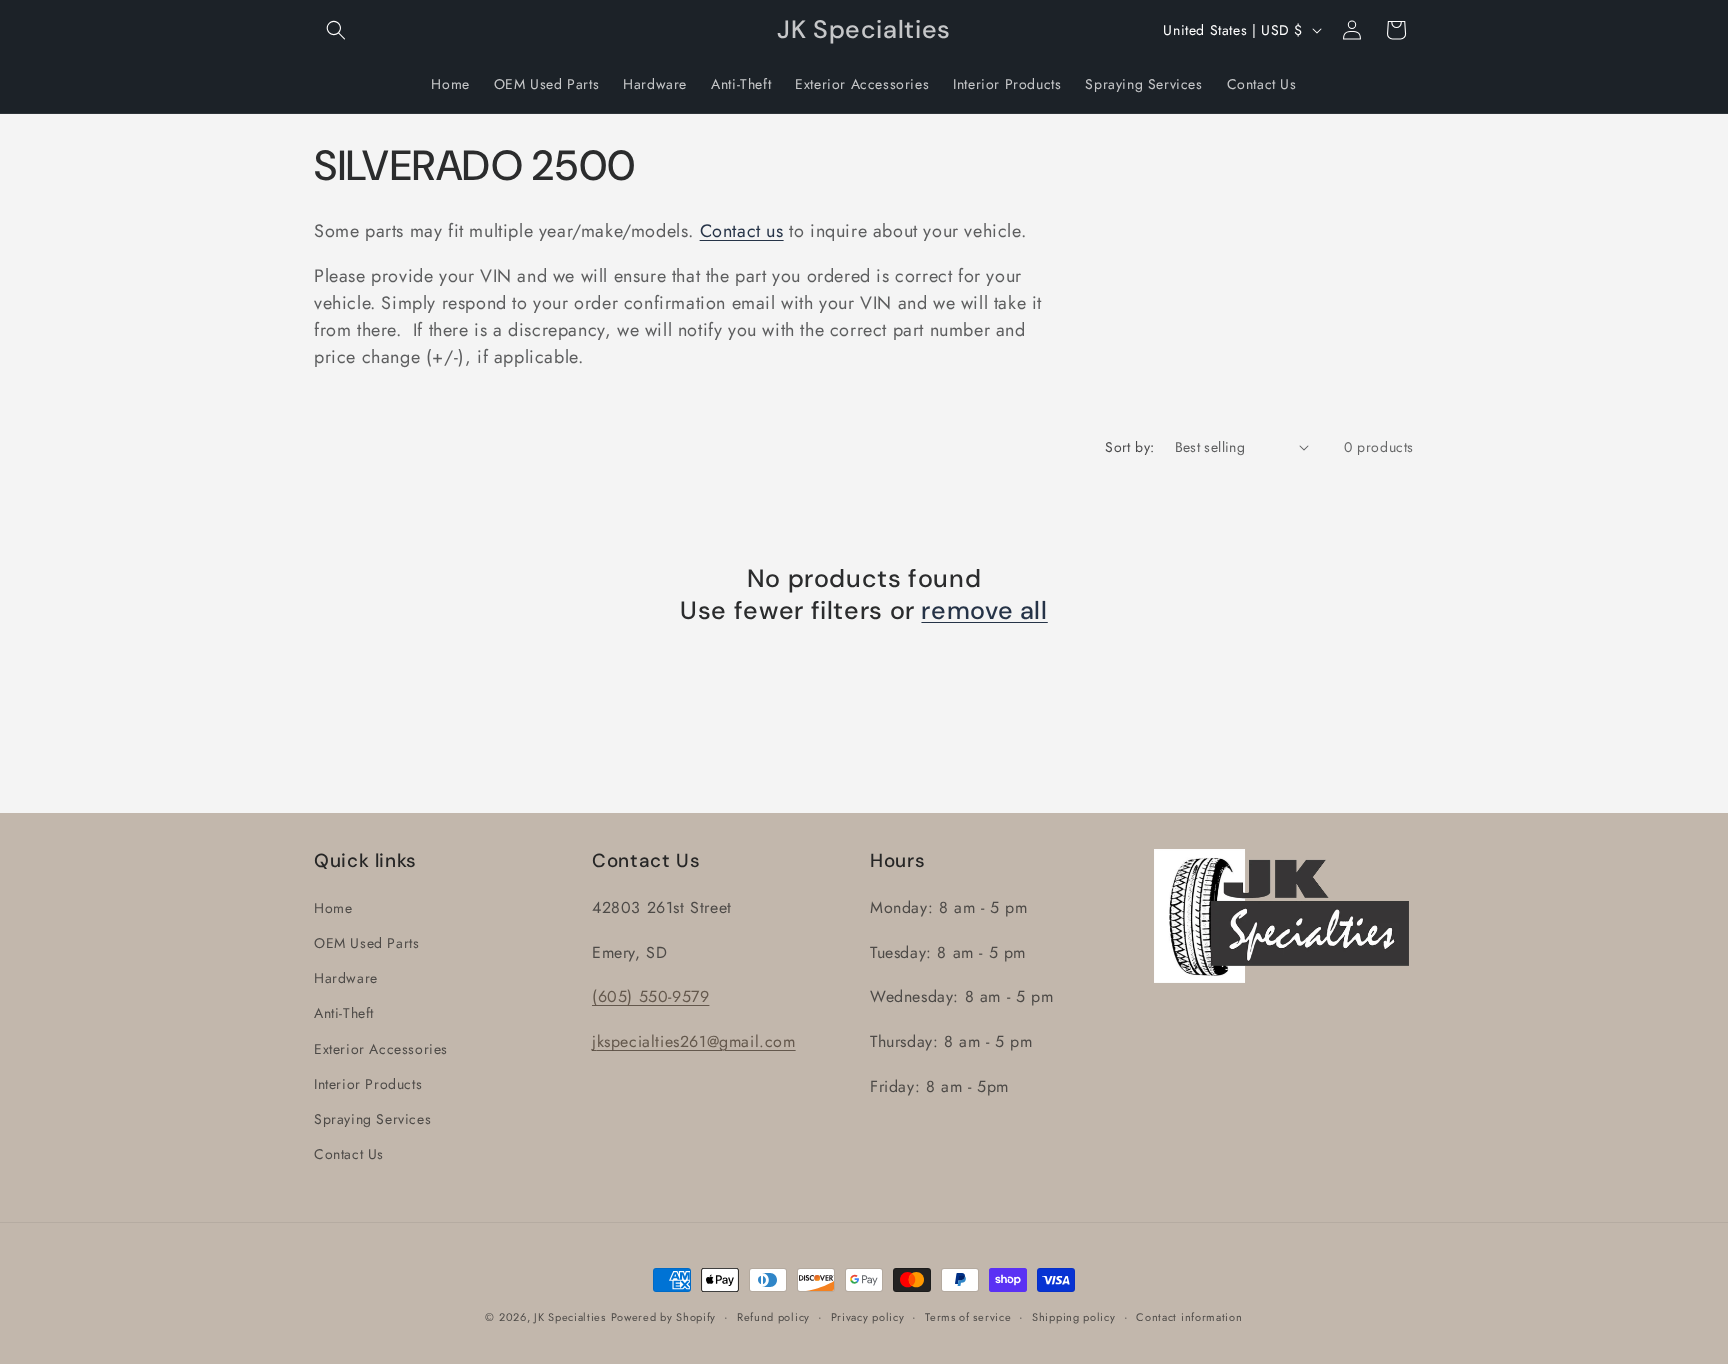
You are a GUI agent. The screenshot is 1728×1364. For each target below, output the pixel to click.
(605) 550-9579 (650, 996)
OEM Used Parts (366, 943)
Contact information (1189, 1317)
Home (333, 908)
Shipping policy (1074, 1317)
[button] (336, 30)
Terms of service (968, 1317)
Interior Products (368, 1084)
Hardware (346, 978)
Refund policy (773, 1317)
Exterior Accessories (381, 1049)
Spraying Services (372, 1119)
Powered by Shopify (664, 1317)
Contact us (742, 231)
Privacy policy (868, 1317)
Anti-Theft (344, 1013)
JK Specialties (570, 1317)
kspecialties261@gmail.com (696, 1041)
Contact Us (349, 1154)
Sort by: (1129, 447)
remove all (984, 611)
